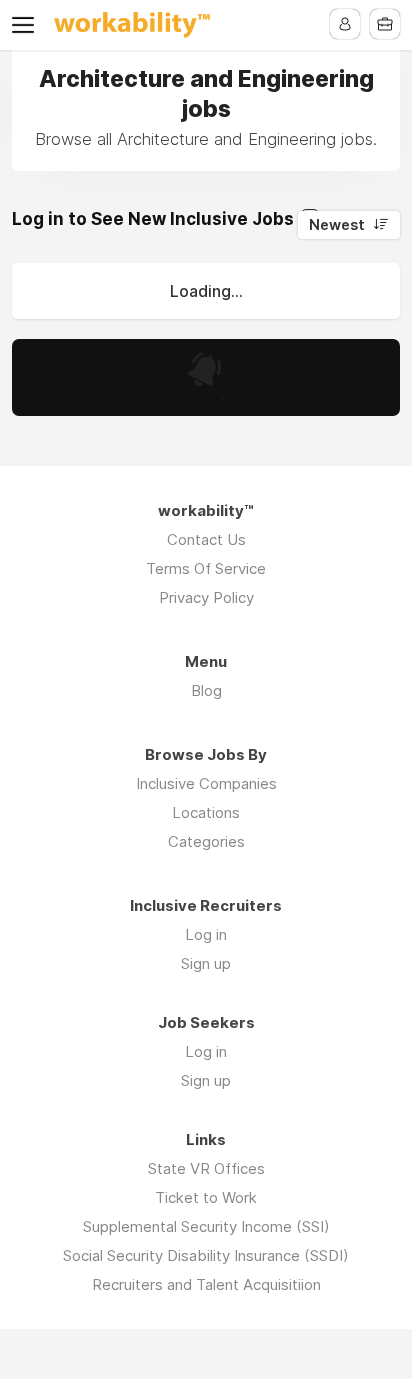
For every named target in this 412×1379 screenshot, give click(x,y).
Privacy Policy (206, 597)
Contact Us (206, 539)
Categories (206, 841)
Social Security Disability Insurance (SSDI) (206, 1255)
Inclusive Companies (206, 783)
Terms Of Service (206, 568)
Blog (206, 690)
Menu (27, 25)
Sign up (206, 963)
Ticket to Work (206, 1197)
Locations (206, 812)
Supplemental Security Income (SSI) (206, 1226)
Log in (206, 934)
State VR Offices (206, 1168)
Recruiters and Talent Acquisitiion (206, 1284)
